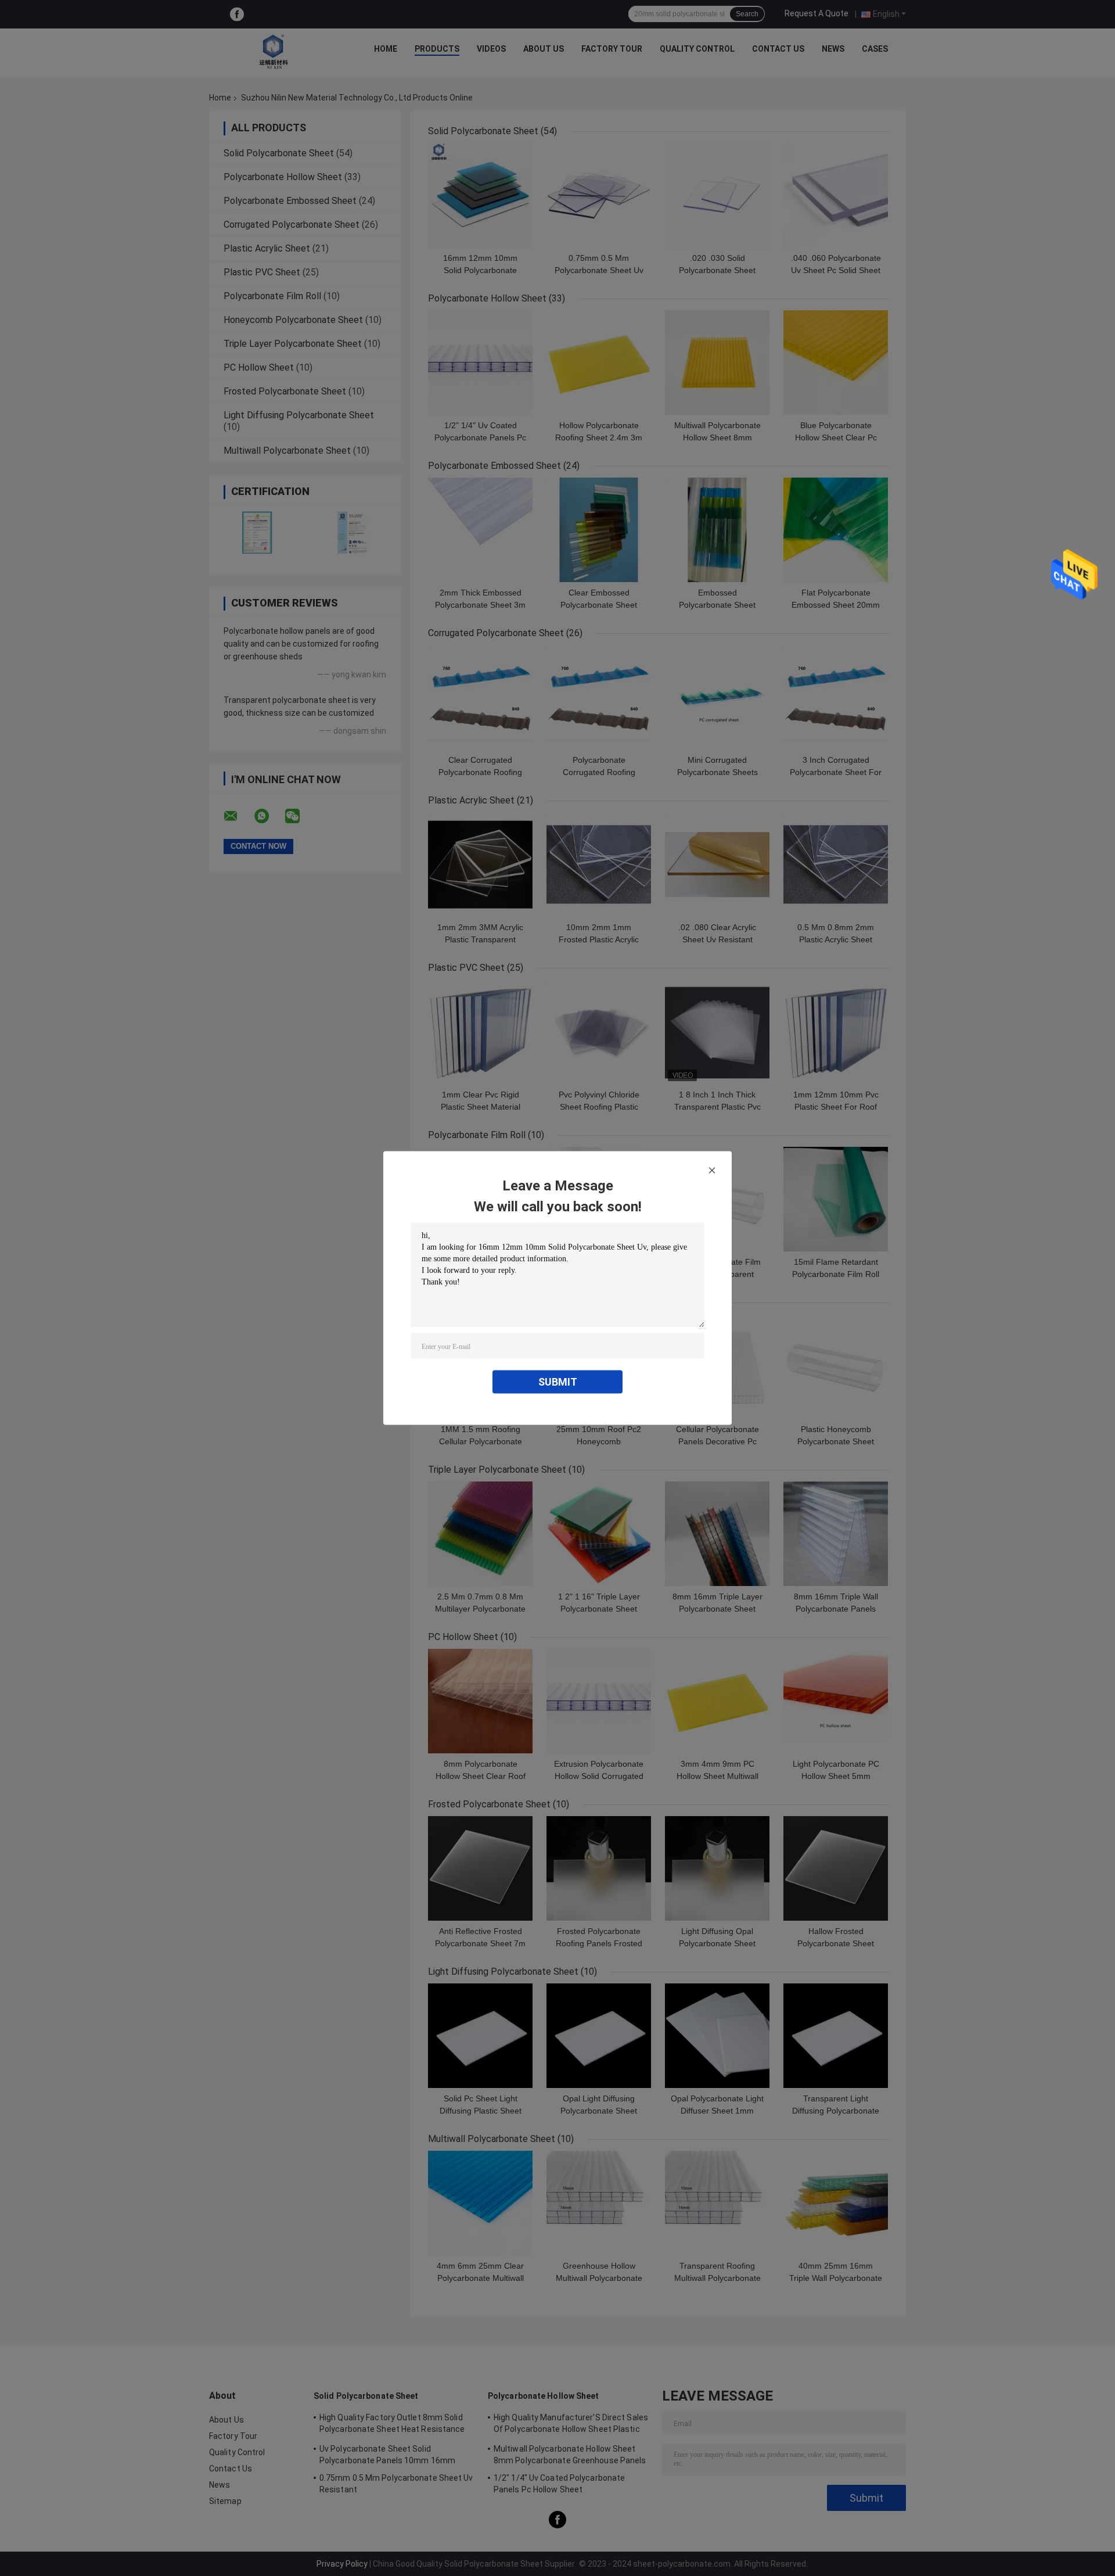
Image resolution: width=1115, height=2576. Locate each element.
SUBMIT (558, 1382)
